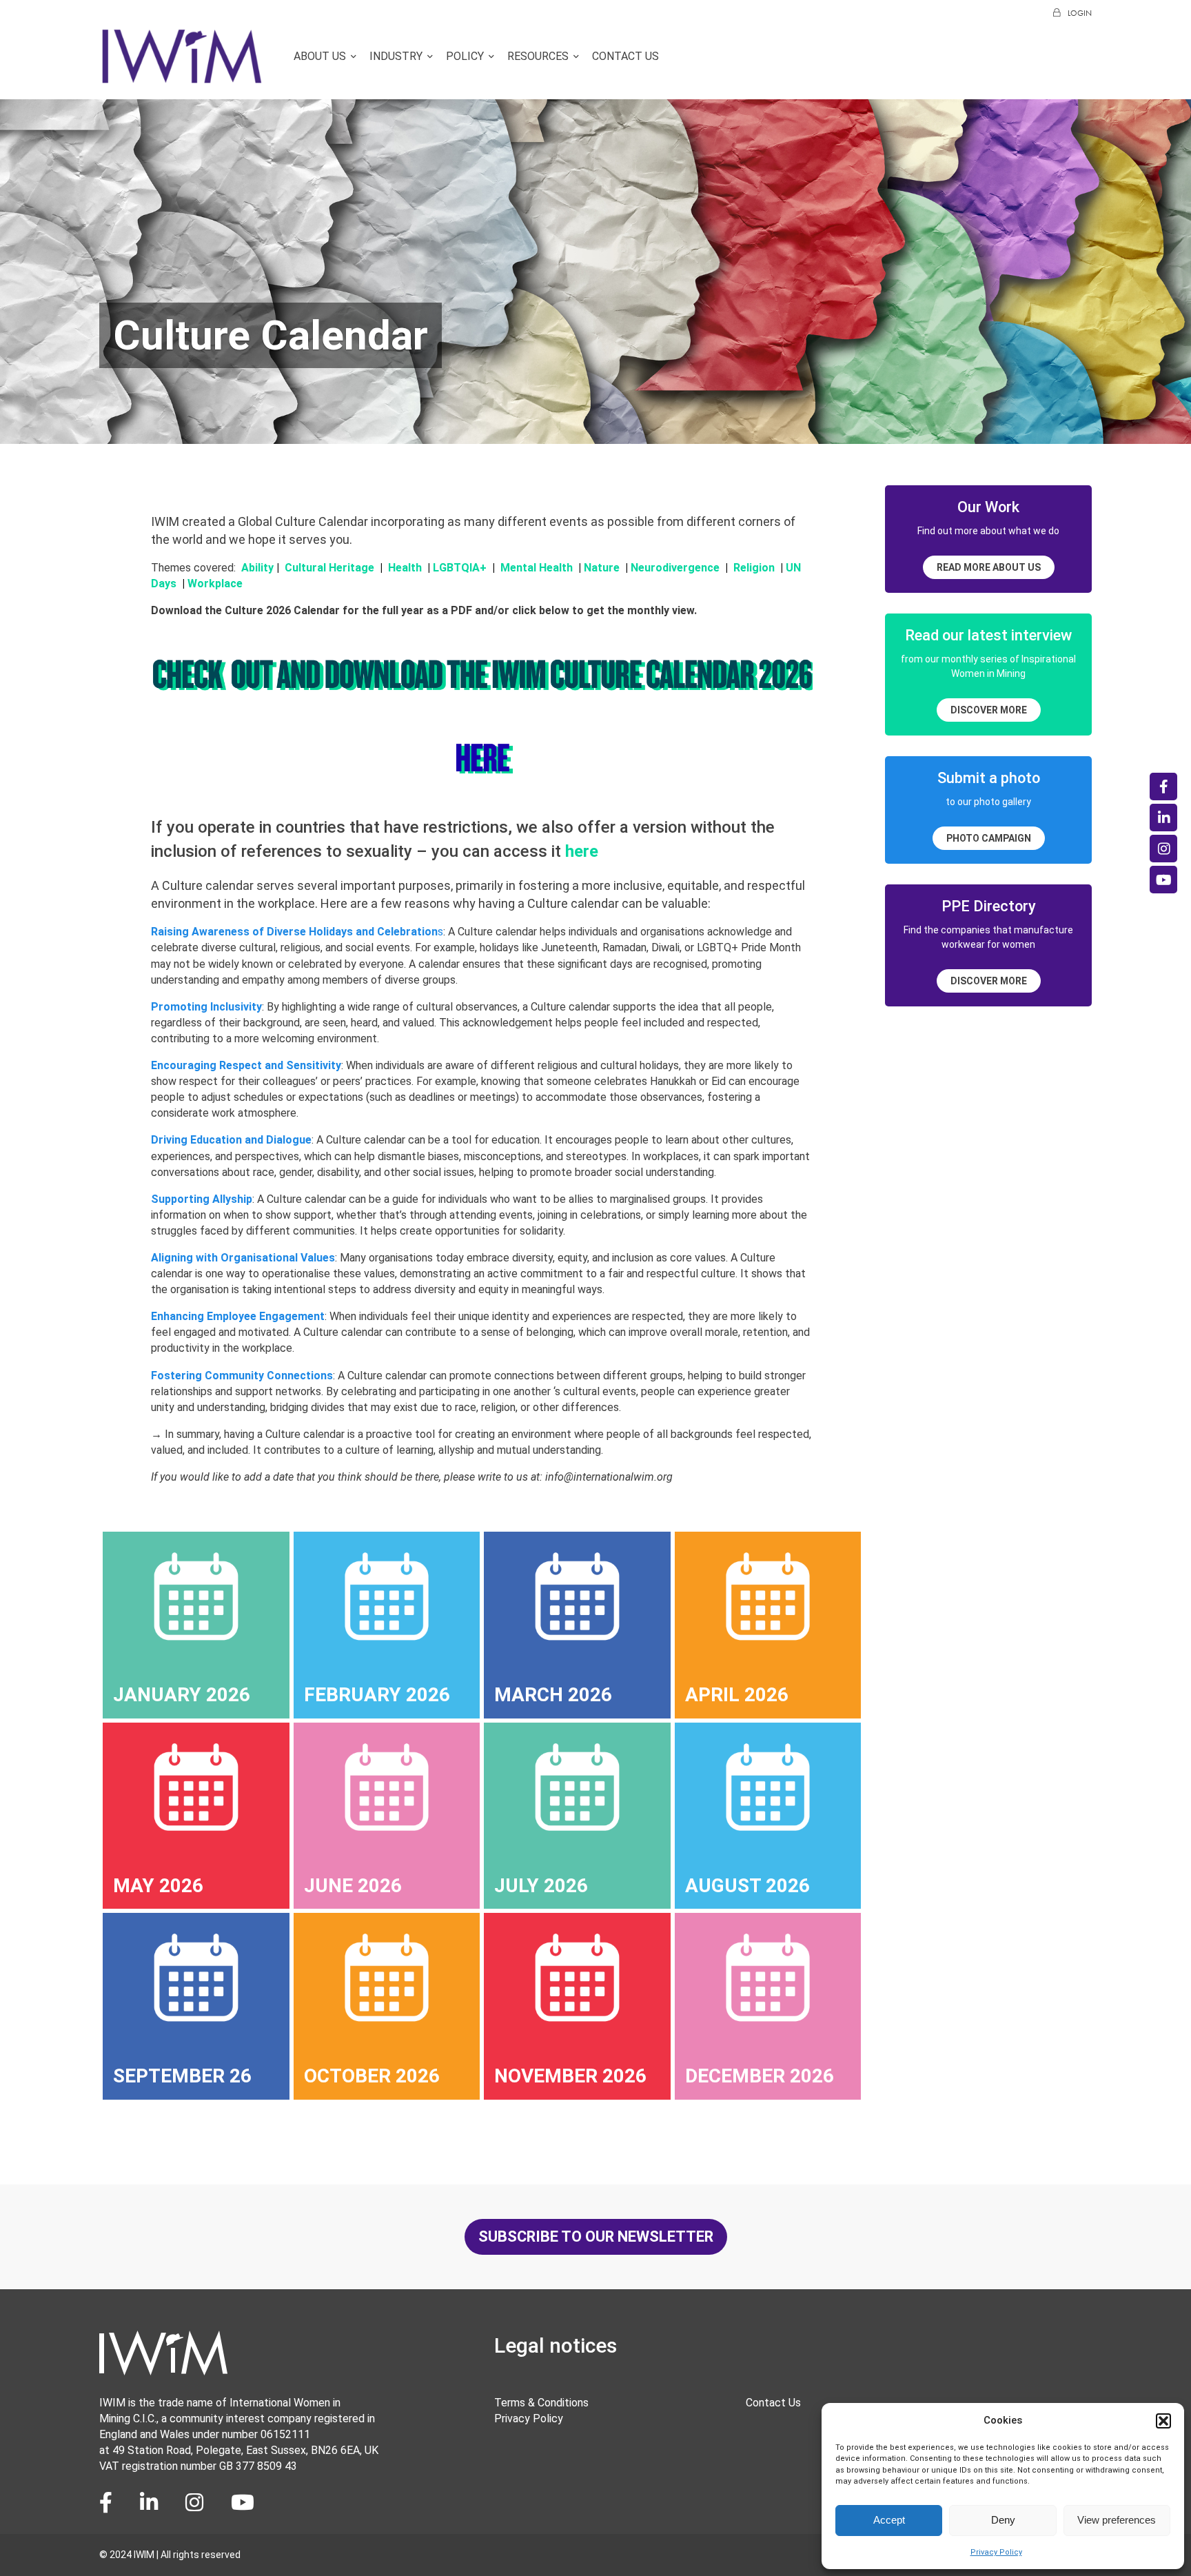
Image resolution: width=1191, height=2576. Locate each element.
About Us (320, 56)
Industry (396, 56)
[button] (1163, 2421)
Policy (465, 56)
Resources (538, 56)
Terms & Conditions (541, 2403)
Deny (1003, 2520)
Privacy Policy (996, 2552)
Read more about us (989, 567)
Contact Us (625, 56)
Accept (889, 2520)
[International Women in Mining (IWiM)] (182, 78)
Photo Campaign (989, 838)
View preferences (1117, 2520)
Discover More (989, 710)
